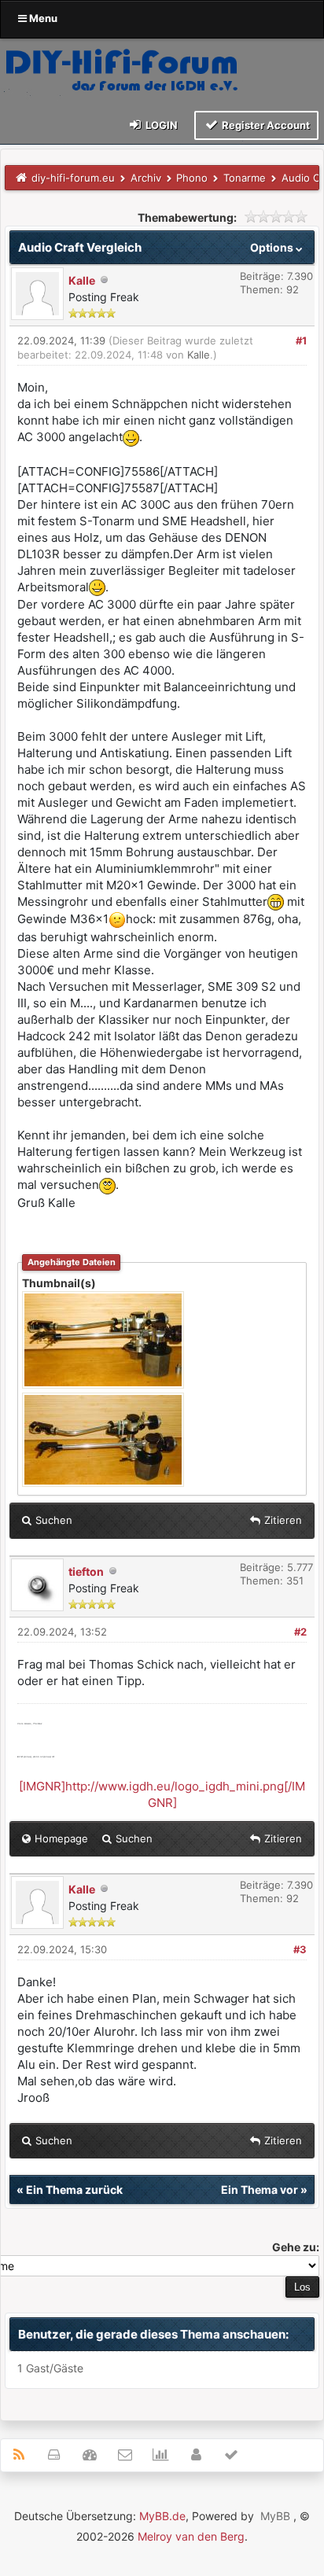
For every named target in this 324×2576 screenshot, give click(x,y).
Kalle (82, 280)
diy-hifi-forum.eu (73, 178)
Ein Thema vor (260, 2190)
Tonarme (245, 178)
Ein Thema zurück (74, 2190)
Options (273, 247)
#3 (300, 1949)
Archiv (146, 178)
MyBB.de (162, 2516)
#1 (301, 340)
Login (160, 125)
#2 (300, 1632)
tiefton (86, 1571)
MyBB (275, 2516)
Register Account (265, 125)
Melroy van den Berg (191, 2536)
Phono (192, 178)
